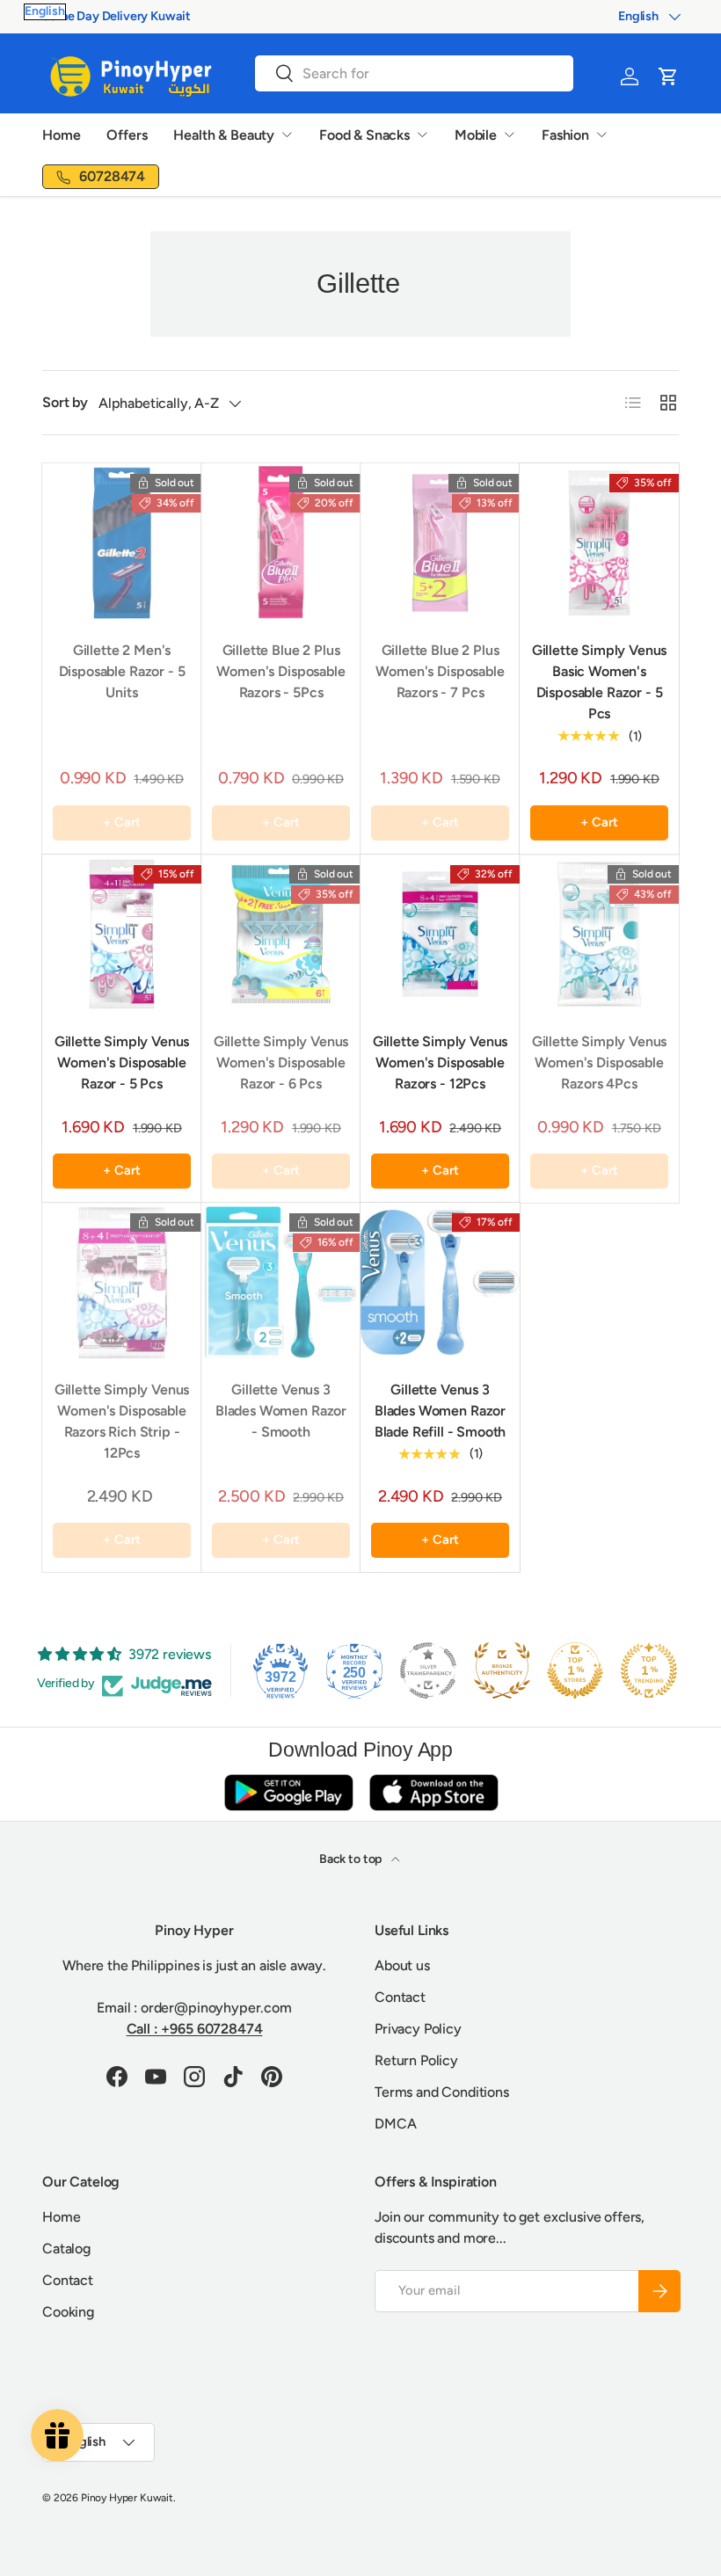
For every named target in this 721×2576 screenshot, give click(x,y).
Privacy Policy (418, 2029)
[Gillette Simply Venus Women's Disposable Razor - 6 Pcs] (281, 934)
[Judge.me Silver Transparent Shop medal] (428, 1670)
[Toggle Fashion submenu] (601, 135)
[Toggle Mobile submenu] (509, 135)
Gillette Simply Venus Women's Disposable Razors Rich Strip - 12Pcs (122, 1421)
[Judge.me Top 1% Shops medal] (575, 1670)
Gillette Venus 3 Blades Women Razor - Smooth (281, 1411)
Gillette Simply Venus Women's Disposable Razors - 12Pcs (441, 1062)
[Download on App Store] (433, 1792)
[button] (668, 76)
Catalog (66, 2249)
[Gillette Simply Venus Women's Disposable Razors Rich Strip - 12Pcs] (122, 1282)
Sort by (65, 402)
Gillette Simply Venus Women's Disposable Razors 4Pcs (600, 1062)
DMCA (395, 2124)
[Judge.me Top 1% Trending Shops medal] (649, 1670)
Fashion (565, 135)
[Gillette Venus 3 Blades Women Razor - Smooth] (281, 1282)
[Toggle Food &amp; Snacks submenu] (422, 135)
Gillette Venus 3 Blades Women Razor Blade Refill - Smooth (441, 1411)
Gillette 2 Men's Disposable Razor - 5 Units (122, 671)
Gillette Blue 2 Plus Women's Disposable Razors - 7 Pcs (440, 671)
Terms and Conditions (442, 2092)
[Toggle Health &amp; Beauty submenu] (287, 135)
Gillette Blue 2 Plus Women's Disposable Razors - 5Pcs (280, 671)
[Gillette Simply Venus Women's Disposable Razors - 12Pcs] (440, 934)
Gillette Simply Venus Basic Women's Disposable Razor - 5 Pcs (600, 682)
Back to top (352, 1859)
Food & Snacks (364, 135)
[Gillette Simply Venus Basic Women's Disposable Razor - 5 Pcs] (599, 543)
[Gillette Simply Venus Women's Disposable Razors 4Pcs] (599, 934)
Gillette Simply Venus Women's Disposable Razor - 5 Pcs (122, 1062)
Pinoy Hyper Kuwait (127, 2498)
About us (402, 1965)
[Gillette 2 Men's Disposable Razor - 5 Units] (122, 543)
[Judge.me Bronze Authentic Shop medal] (502, 1670)
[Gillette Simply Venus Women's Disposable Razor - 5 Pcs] (122, 934)
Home (61, 135)
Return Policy (416, 2060)
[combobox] (414, 73)
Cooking (68, 2312)
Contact (400, 1997)
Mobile (476, 135)
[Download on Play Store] (288, 1792)
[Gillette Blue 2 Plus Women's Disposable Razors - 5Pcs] (281, 543)
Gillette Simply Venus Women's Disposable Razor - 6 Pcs (281, 1062)
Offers (127, 135)
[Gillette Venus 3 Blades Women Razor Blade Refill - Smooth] (440, 1282)
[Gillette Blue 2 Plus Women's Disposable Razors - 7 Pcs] (440, 543)
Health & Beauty (224, 135)
